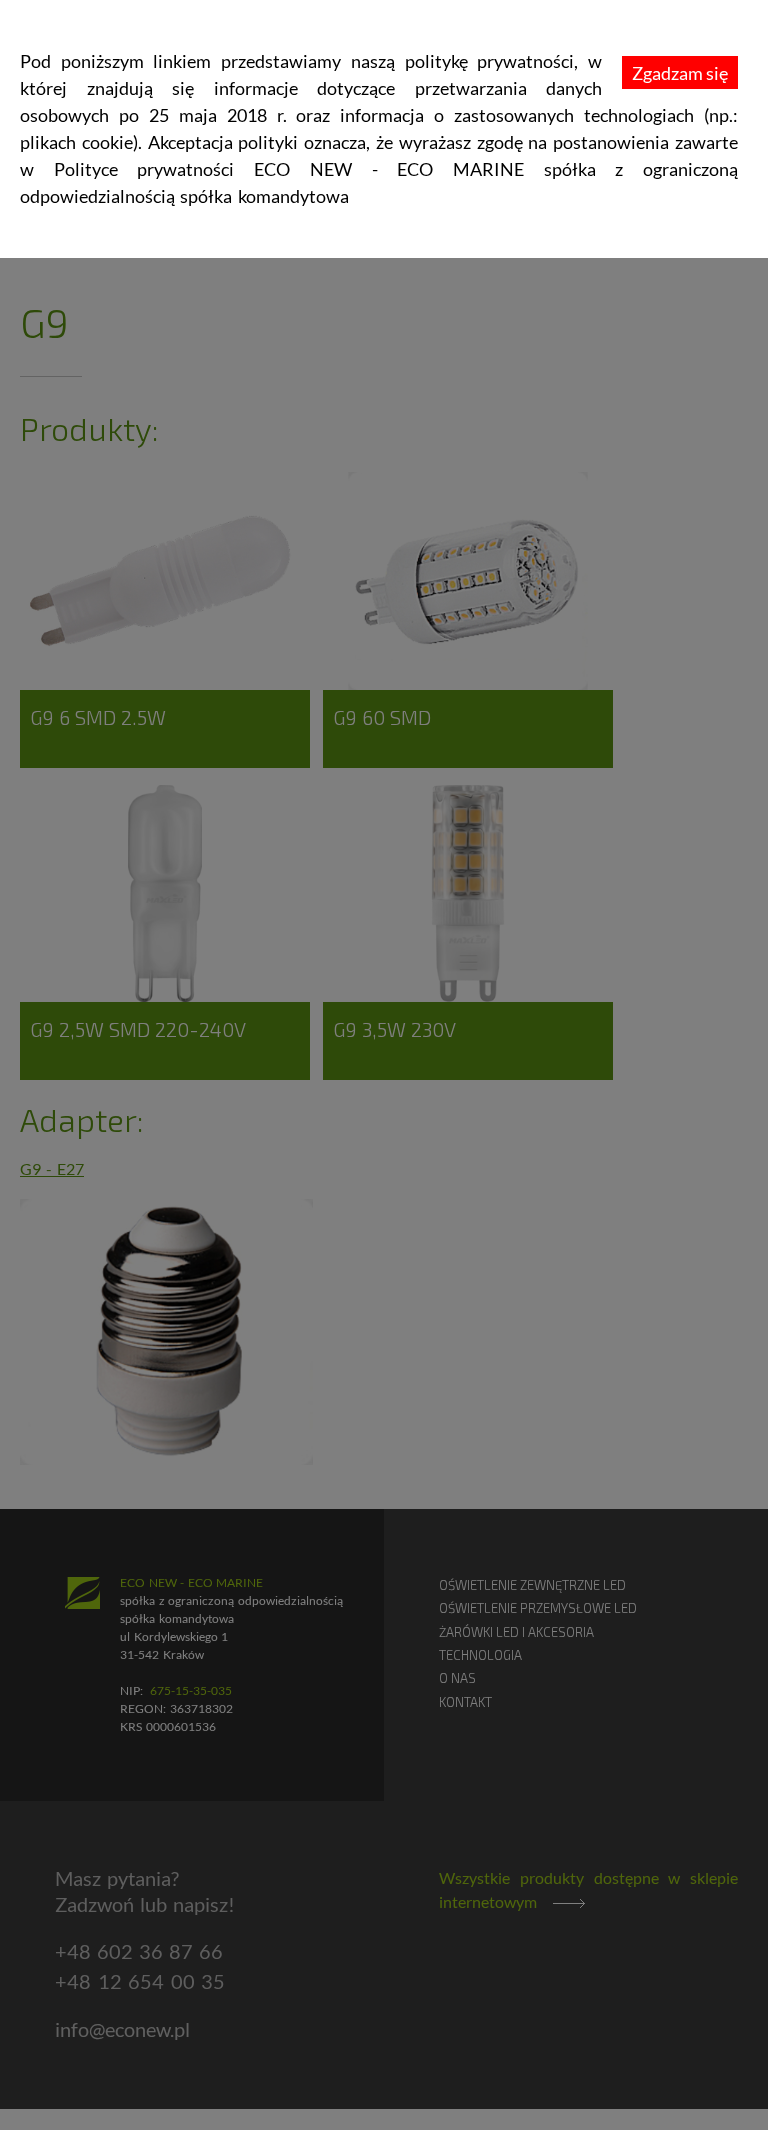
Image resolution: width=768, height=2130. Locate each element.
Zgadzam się (680, 73)
